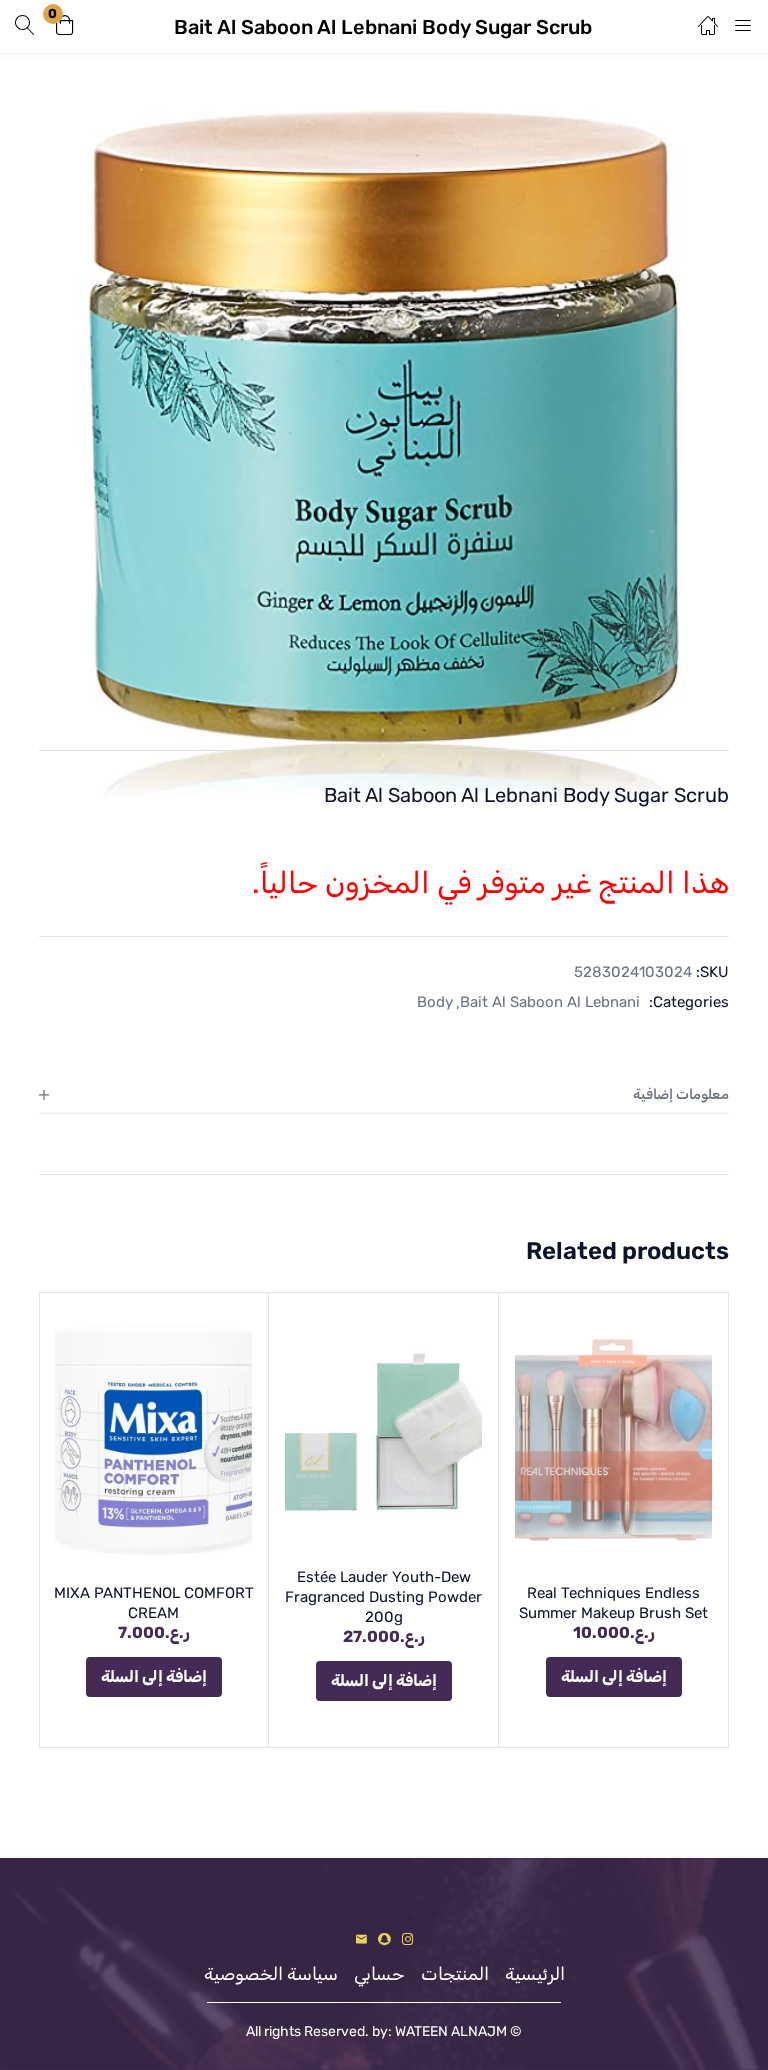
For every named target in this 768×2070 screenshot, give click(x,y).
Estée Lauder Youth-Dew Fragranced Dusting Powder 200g (383, 1597)
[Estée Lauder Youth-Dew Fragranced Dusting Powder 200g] (383, 1432)
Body (435, 1002)
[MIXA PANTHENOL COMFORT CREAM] (153, 1440)
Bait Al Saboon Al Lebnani (550, 1002)
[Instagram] (407, 1939)
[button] (65, 26)
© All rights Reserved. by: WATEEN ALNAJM (384, 2031)
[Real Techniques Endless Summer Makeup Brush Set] (613, 1440)
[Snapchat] (384, 1939)
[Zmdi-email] (361, 1939)
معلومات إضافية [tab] (681, 1094)
